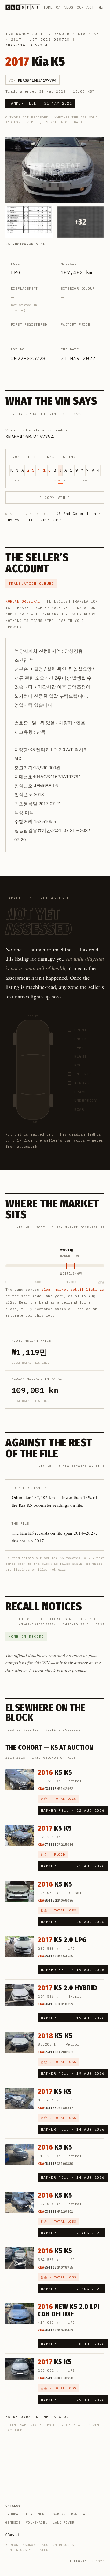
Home (48, 7)
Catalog (65, 7)
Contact (85, 7)
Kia (82, 34)
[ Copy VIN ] (55, 498)
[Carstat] (23, 7)
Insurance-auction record (38, 34)
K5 (97, 34)
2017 (16, 40)
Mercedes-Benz (52, 2514)
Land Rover (64, 2522)
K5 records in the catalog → (40, 2417)
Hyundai (13, 2514)
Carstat (13, 2534)
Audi (87, 2514)
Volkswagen (37, 2522)
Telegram (78, 2561)
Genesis (13, 2522)
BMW (74, 2514)
